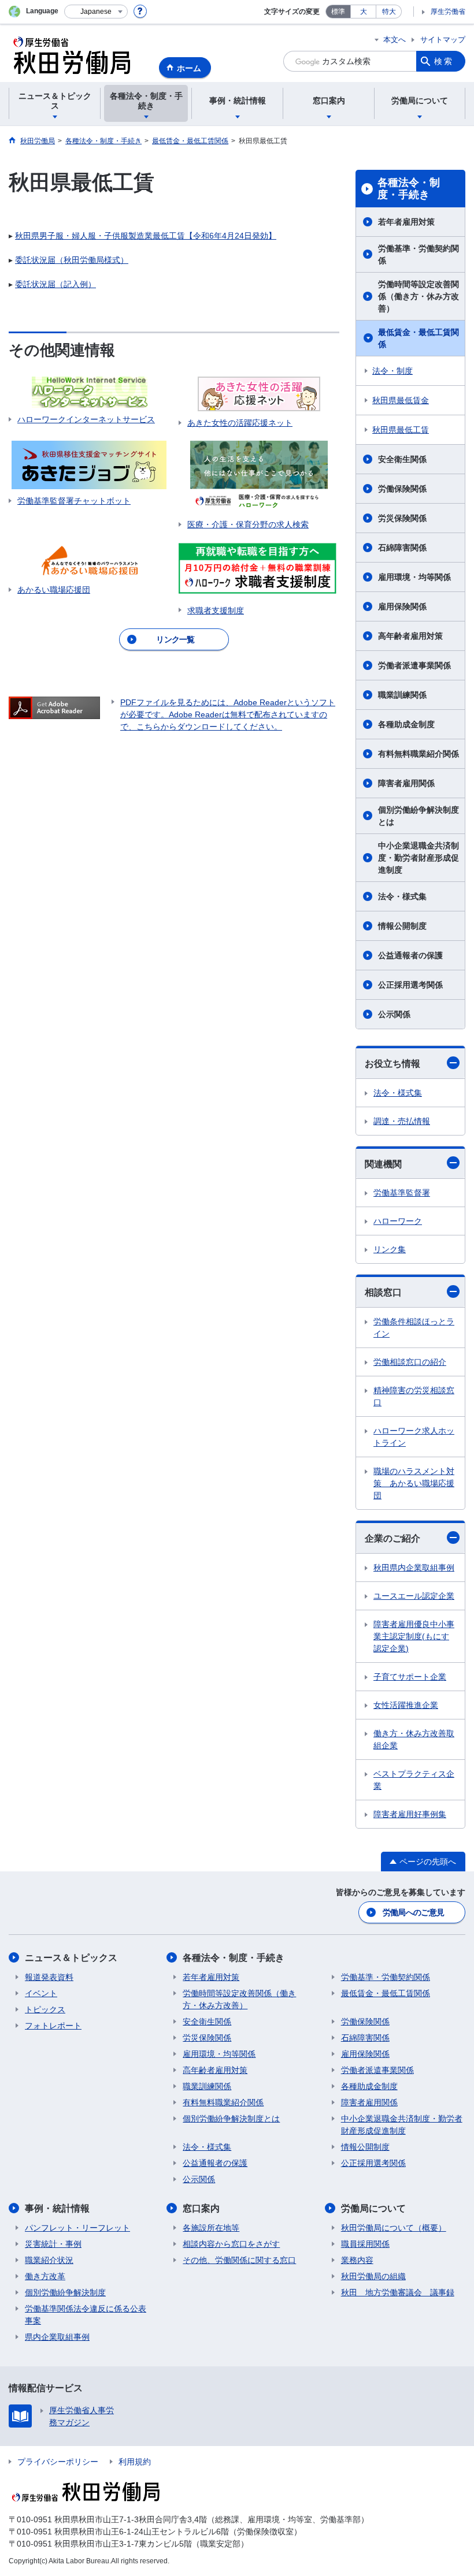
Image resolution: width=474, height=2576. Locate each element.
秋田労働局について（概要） (394, 2228)
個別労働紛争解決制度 (65, 2292)
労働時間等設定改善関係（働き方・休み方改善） (419, 296)
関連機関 (383, 1164)
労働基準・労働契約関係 (419, 254)
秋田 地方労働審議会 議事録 (398, 2292)
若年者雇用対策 (406, 222)
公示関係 (394, 1014)
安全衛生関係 (402, 459)
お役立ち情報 (392, 1064)
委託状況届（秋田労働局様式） (72, 260)
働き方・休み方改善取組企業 (414, 1739)
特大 (389, 12)
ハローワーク (398, 1221)
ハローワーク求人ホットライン (414, 1437)
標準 (338, 12)
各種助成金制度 (406, 724)
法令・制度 (392, 371)
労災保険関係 (402, 518)
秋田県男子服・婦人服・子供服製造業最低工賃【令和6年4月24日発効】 (146, 236)
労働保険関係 (402, 489)
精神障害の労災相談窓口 (414, 1396)
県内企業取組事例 (57, 2337)
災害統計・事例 (53, 2244)
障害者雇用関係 (406, 783)
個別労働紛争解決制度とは (419, 816)
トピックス (45, 2009)
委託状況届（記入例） (55, 284)
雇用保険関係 (402, 606)
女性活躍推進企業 (406, 1705)
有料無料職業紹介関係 (419, 754)
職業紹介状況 (49, 2260)
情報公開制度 (402, 926)
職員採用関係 (365, 2244)
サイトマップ (443, 40)
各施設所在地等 (211, 2228)
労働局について (373, 2208)
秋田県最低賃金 (401, 400)
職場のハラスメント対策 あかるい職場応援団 (414, 1483)
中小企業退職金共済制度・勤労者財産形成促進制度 (419, 858)
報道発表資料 (49, 1977)
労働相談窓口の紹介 (410, 1362)
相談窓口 (383, 1292)
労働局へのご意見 (413, 1912)
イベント (41, 1993)
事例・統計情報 (57, 2208)
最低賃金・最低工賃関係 (419, 338)
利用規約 (135, 2462)
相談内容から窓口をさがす (231, 2244)
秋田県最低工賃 (401, 430)
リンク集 (390, 1249)
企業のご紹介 (392, 1538)
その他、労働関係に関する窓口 (239, 2260)
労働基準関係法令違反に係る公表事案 (86, 2315)
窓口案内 (201, 2208)
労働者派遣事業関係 (414, 665)
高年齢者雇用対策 (410, 636)
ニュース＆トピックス (71, 1958)
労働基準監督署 (402, 1193)
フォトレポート (53, 2026)
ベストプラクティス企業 (414, 1780)
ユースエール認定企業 (414, 1596)
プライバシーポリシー (58, 2462)
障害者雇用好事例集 (410, 1814)
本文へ (395, 40)
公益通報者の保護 (410, 955)
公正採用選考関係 (410, 985)
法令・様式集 (402, 896)
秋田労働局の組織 (373, 2276)
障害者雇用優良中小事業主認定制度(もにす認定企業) (414, 1636)
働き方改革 (45, 2276)
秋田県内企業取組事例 (414, 1568)
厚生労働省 (448, 12)
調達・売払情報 (402, 1121)
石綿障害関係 (402, 548)
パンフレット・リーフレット (77, 2228)
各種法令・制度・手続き (409, 189)
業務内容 (357, 2260)
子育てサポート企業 (410, 1677)
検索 (444, 61)
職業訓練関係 (402, 695)
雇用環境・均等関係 (414, 577)
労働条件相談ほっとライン (414, 1328)
